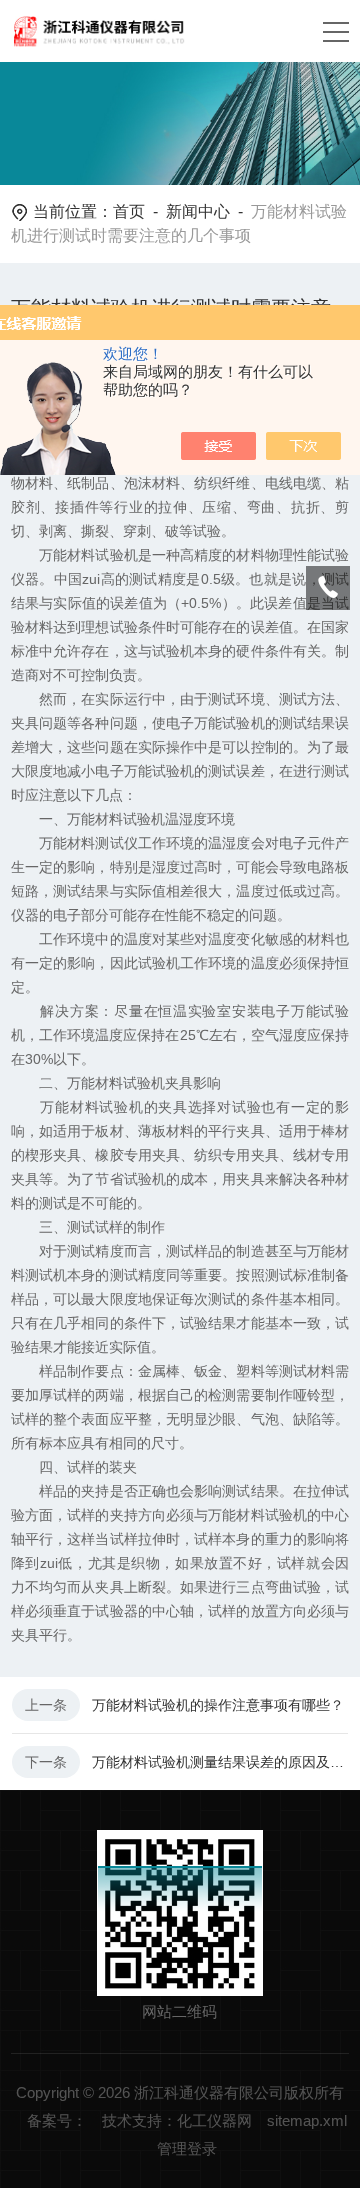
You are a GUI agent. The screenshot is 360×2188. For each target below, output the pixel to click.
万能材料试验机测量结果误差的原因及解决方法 (220, 1762)
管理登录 (187, 2148)
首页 (129, 211)
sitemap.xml (307, 2120)
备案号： (57, 2120)
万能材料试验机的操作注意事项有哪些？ (218, 1705)
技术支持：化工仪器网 (177, 2120)
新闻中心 (198, 211)
